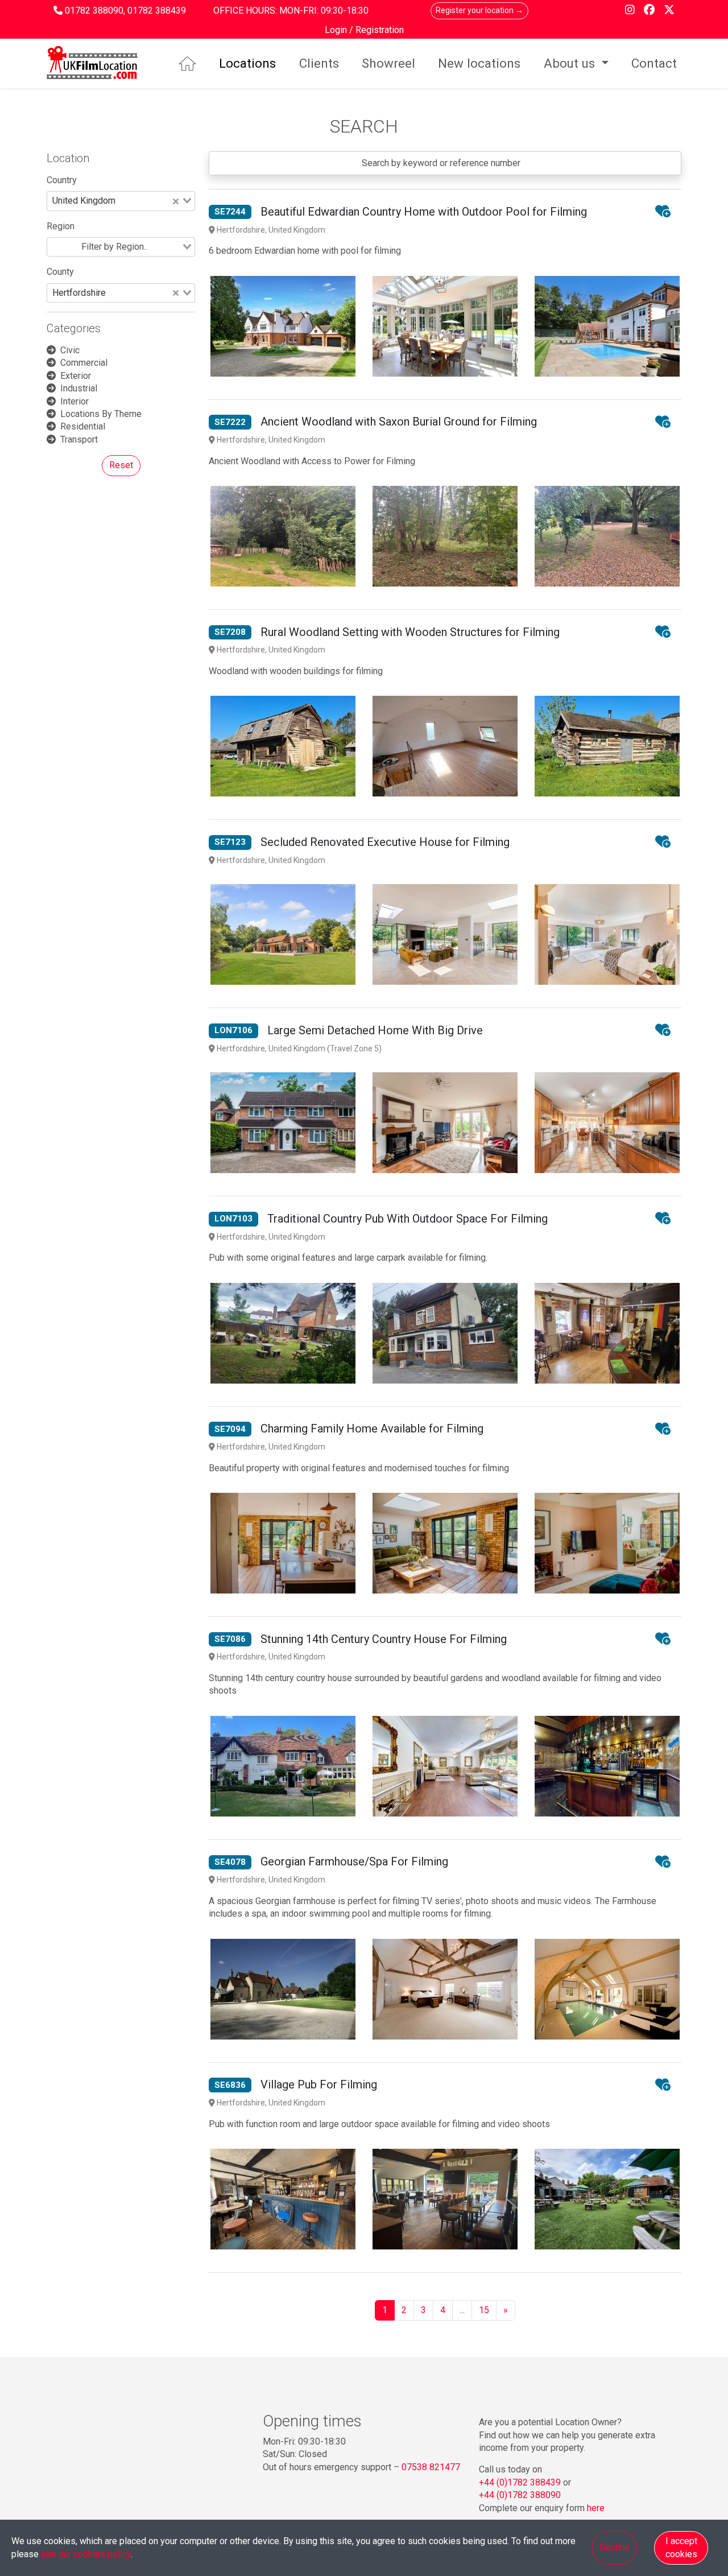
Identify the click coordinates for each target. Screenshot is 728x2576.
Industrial (79, 388)
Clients (319, 63)
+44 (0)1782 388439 (520, 2482)
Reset (121, 465)
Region (61, 226)
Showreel (388, 63)
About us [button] (571, 63)
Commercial (84, 363)
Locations (247, 63)
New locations (479, 63)
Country (62, 180)
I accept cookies (681, 2547)
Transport (79, 439)
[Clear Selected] (176, 201)
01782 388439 (157, 11)
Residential (83, 426)
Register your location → (479, 10)
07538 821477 (431, 2467)
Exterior (76, 376)
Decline (615, 2547)
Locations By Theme (101, 414)
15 (484, 2310)
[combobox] (121, 201)
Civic (70, 350)
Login (337, 30)
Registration (380, 30)
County (60, 272)
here (596, 2508)
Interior (75, 401)
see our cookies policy (86, 2554)
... (462, 2310)
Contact (654, 63)
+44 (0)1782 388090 (520, 2495)
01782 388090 (94, 11)
